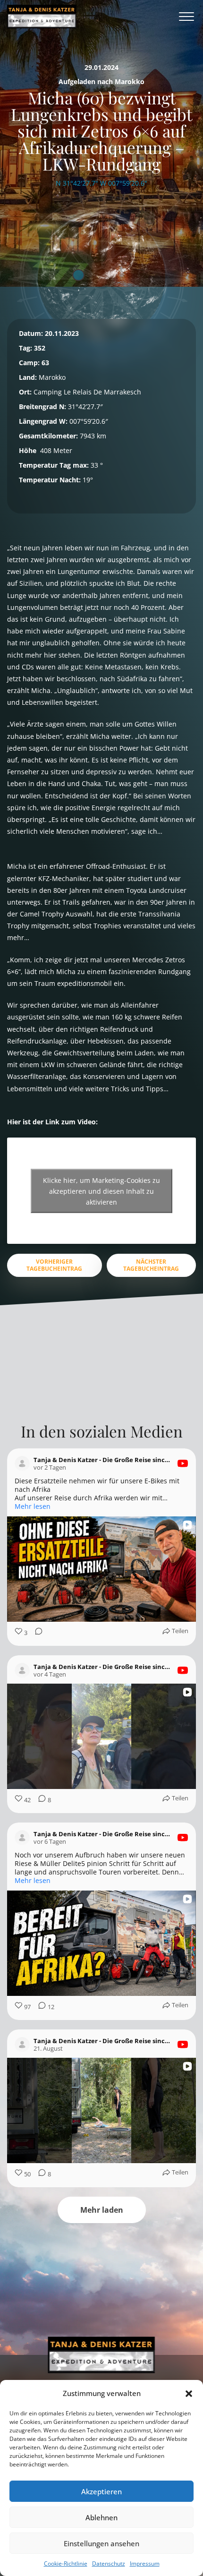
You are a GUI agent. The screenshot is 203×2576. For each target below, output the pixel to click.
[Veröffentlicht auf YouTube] (183, 1463)
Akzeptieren (101, 2491)
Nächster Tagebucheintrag (151, 1265)
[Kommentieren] (36, 1633)
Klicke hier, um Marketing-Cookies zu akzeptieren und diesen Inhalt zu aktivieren (101, 1191)
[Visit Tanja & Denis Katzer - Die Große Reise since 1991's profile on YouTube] (22, 1463)
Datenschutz (109, 2563)
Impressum (145, 2563)
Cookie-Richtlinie (66, 2563)
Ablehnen (101, 2517)
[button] (189, 2394)
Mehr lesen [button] (33, 1506)
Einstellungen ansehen (101, 2543)
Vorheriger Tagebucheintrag (54, 1265)
